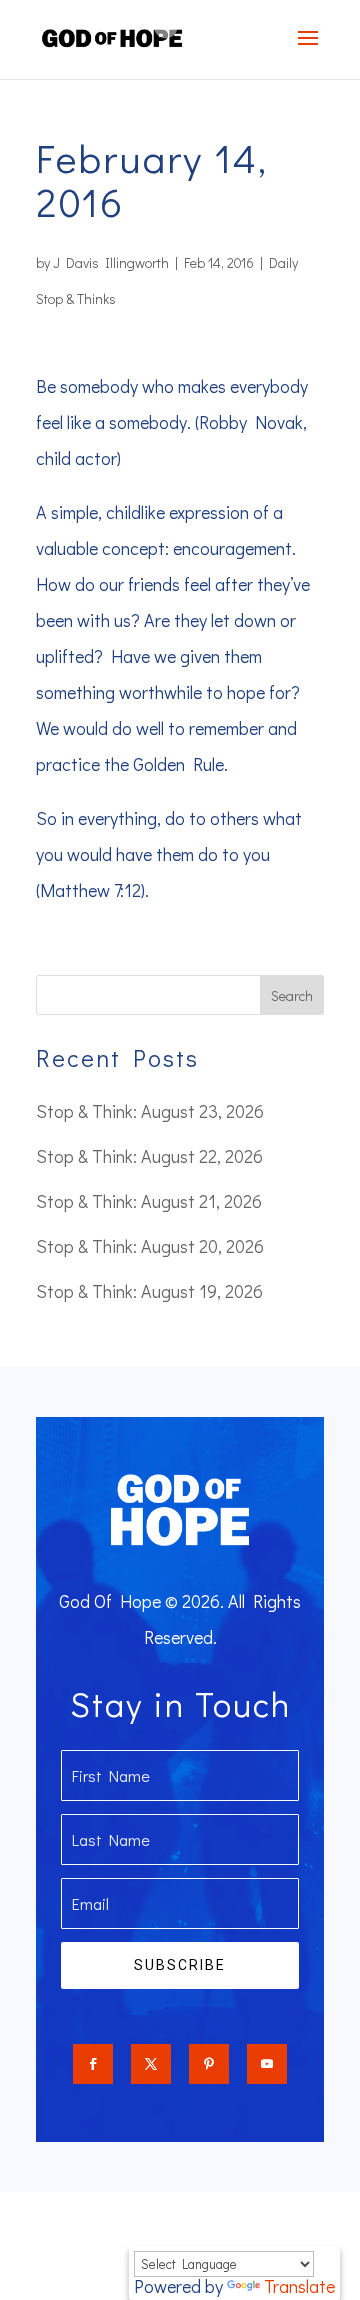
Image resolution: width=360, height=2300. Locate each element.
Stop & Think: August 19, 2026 (149, 1291)
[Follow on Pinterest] (209, 2064)
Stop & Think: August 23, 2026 (150, 1111)
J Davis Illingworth (111, 262)
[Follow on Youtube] (267, 2064)
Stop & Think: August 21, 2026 (149, 1201)
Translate (299, 2286)
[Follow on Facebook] (93, 2064)
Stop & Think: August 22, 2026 (149, 1156)
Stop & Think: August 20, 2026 (150, 1246)
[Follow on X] (151, 2064)
